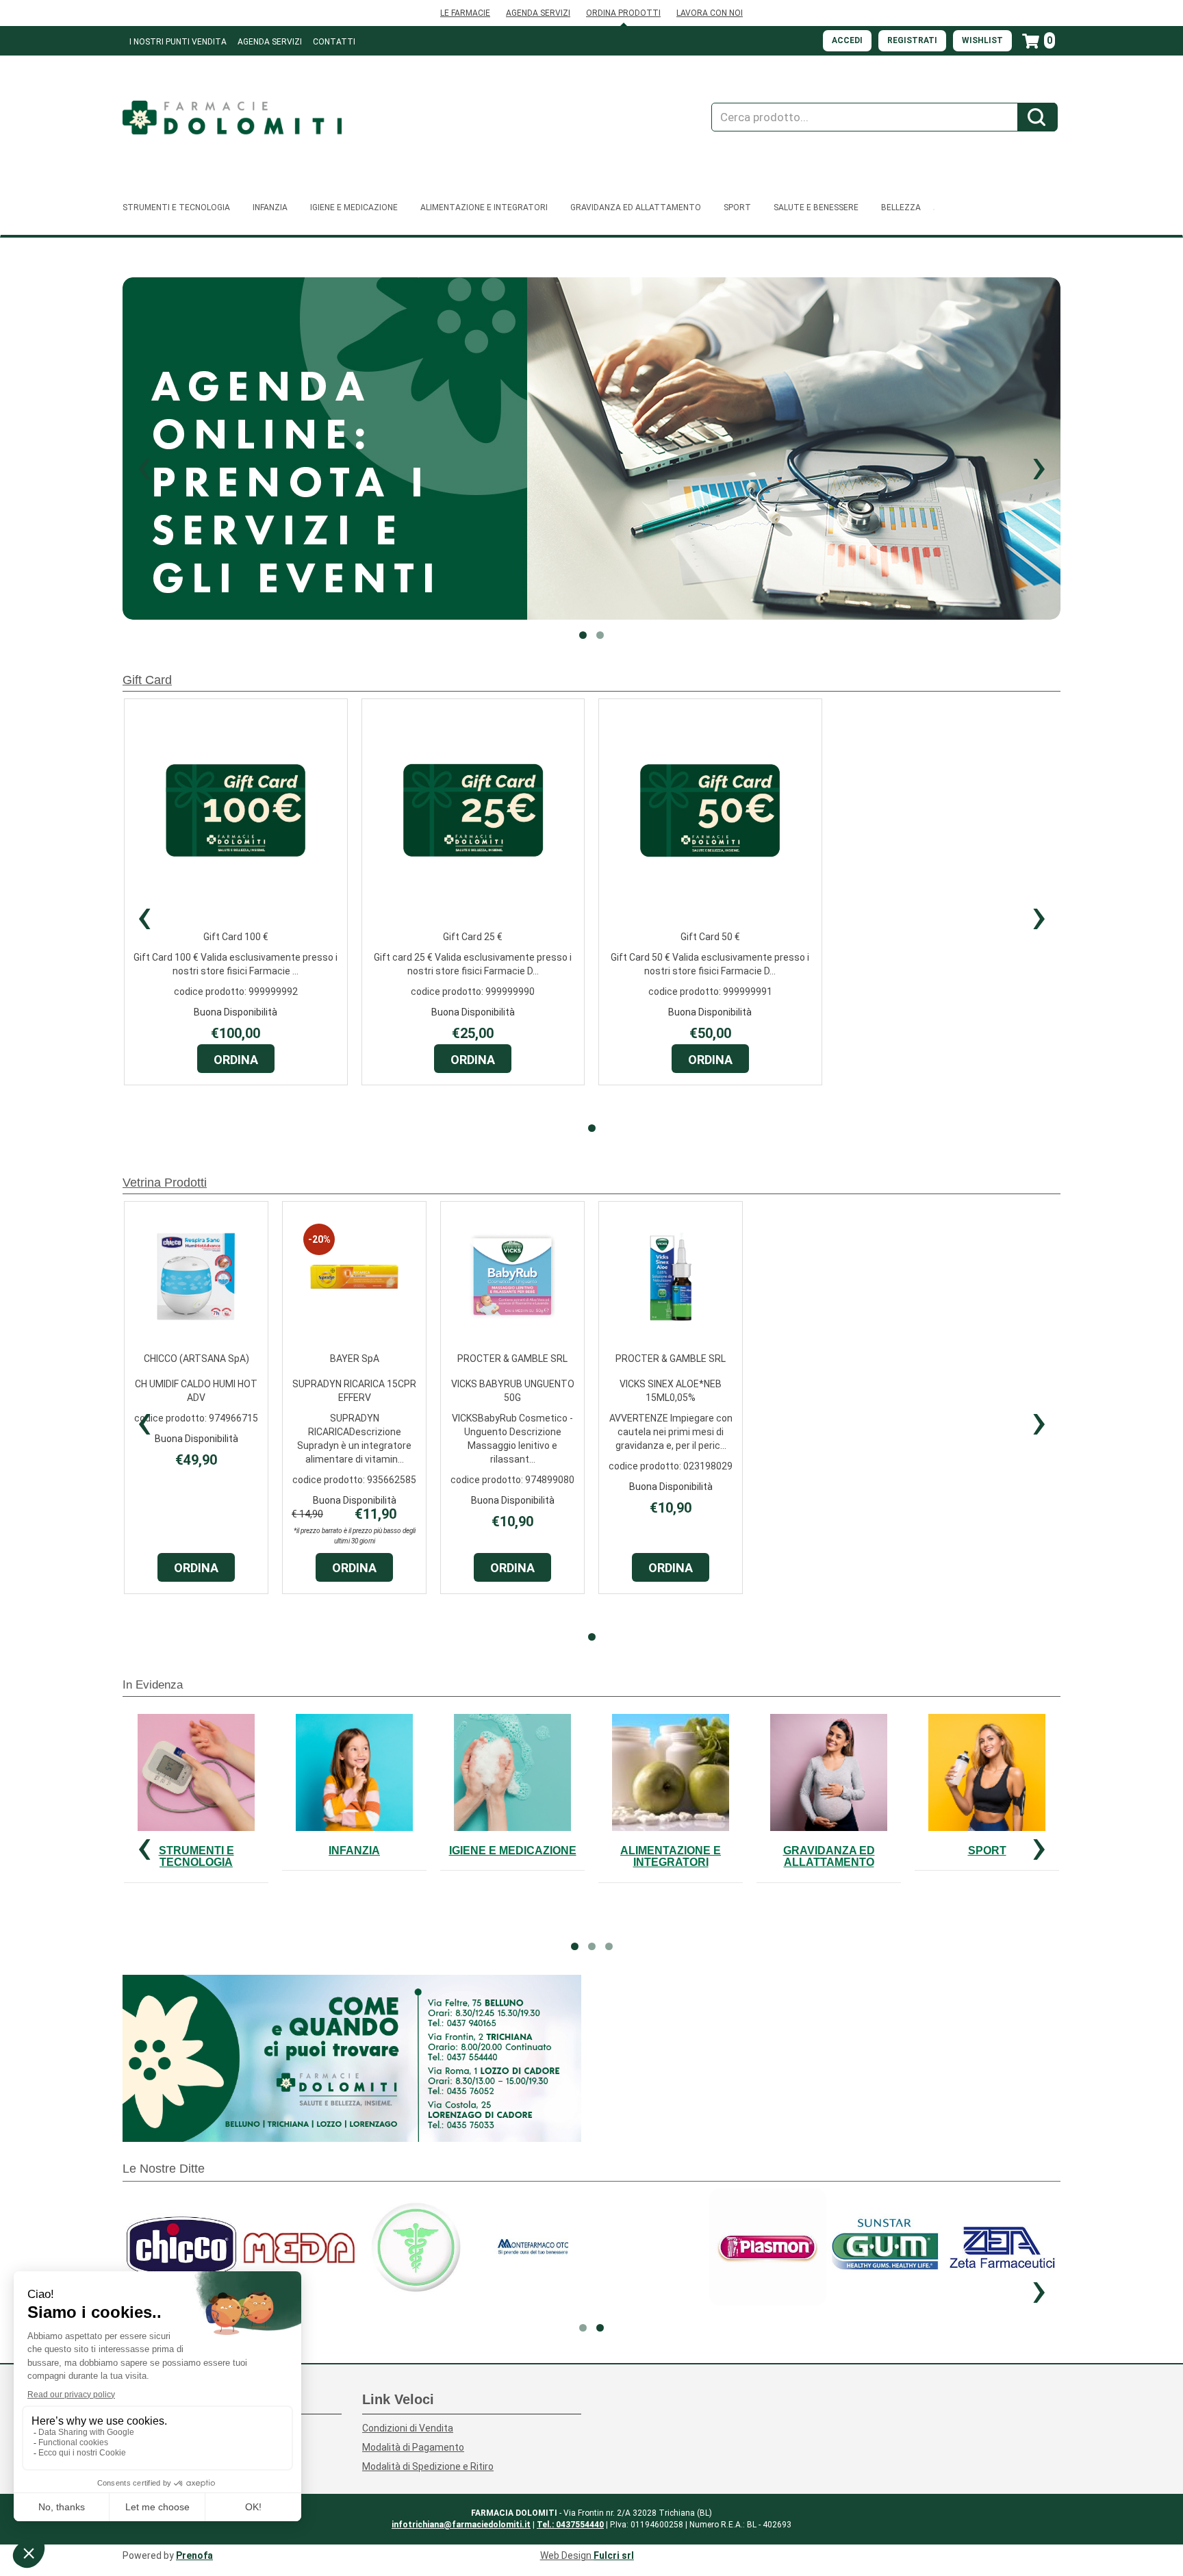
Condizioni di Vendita (408, 2428)
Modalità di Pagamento (413, 2447)
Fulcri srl (614, 2555)
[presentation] (144, 916)
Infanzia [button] (270, 207)
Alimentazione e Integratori (671, 1857)
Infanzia (354, 1851)
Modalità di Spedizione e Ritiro (428, 2466)
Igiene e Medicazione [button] (354, 207)
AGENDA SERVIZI (538, 13)
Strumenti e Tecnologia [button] (176, 207)
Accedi (847, 40)
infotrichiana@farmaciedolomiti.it (461, 2525)
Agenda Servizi (270, 42)
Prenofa (194, 2555)
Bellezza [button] (901, 207)
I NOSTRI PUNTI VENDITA (178, 42)
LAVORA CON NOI (710, 13)
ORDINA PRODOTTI (623, 13)
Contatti (334, 42)
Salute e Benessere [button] (816, 207)
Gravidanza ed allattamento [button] (636, 207)
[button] (144, 466)
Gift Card (147, 680)
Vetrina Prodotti (165, 1183)
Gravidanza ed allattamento (829, 1857)
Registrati (912, 40)
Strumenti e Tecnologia (196, 1857)
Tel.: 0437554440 (570, 2525)
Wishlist (982, 40)
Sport (987, 1851)
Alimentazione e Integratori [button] (484, 207)
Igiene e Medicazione (513, 1851)
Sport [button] (737, 207)
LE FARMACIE (465, 13)
